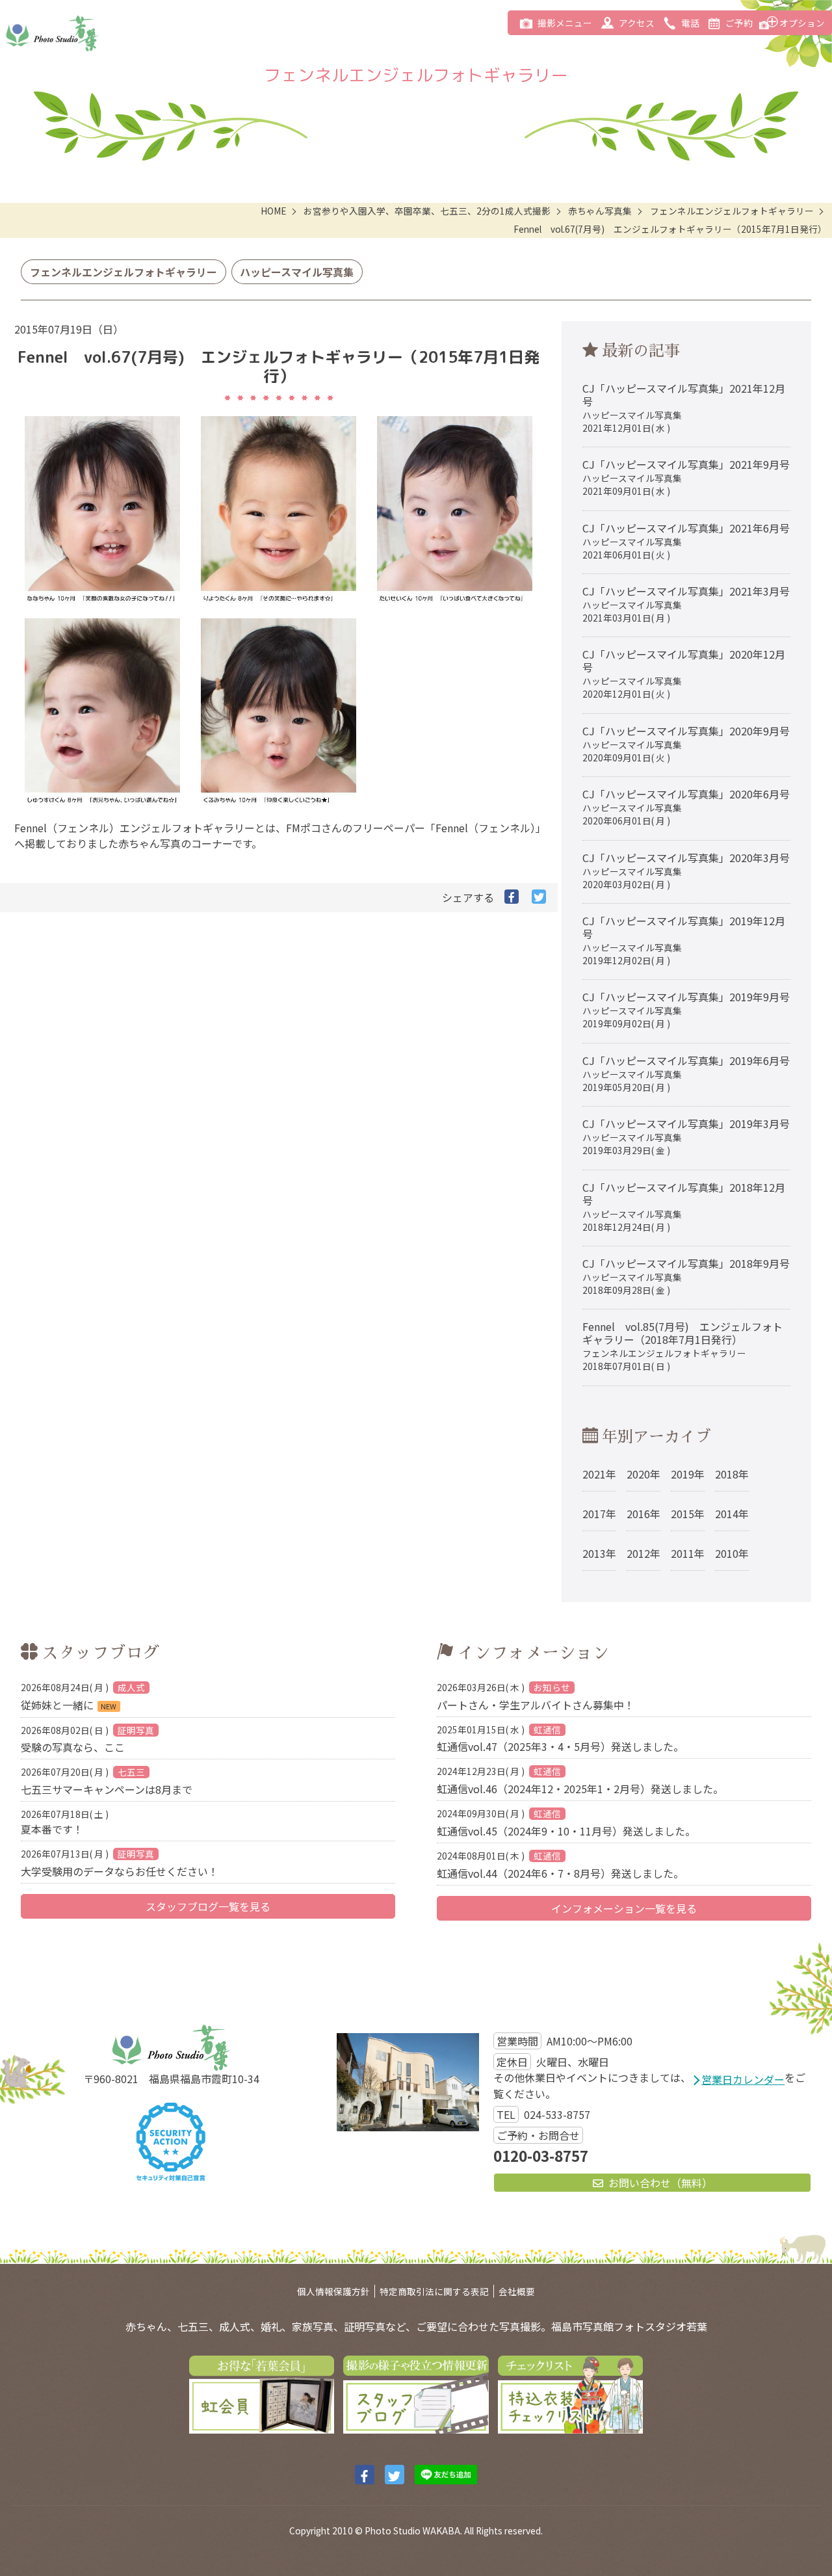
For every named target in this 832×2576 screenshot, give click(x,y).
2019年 (688, 1474)
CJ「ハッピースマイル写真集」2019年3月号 (686, 1136)
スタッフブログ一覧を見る (208, 1906)
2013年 (599, 1553)
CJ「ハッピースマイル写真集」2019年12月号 (684, 940)
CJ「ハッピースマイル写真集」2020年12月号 (684, 673)
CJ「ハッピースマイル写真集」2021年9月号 (686, 477)
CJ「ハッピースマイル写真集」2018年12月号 (684, 1206)
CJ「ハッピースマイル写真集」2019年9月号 (686, 1009)
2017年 (599, 1514)
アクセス (637, 23)
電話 (690, 23)
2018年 (732, 1474)
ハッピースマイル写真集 (297, 272)
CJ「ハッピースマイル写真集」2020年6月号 (686, 807)
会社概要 (517, 2291)
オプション (802, 23)
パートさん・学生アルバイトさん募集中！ (536, 1696)
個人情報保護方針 (333, 2291)
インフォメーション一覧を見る (624, 1908)
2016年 (643, 1514)
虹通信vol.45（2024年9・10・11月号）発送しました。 (566, 1822)
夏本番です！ (65, 1821)
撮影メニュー (565, 23)
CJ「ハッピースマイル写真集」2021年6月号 (686, 541)
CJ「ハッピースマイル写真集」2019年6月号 (686, 1073)
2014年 (732, 1514)
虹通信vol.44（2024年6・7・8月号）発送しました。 (560, 1864)
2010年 (732, 1553)
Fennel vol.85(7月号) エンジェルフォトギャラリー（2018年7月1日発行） (682, 1346)
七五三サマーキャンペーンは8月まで (107, 1781)
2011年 (688, 1553)
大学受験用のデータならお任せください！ (120, 1862)
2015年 (688, 1514)
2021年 (599, 1474)
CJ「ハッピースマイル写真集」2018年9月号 (686, 1276)
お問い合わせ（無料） (660, 2183)
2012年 (643, 1553)
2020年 (643, 1474)
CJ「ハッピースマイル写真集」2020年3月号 (686, 870)
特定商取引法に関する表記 (434, 2291)
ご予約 (739, 23)
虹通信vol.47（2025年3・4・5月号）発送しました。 (560, 1738)
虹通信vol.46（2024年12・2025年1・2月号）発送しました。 (580, 1780)
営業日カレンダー (743, 2079)
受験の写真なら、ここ (87, 1739)
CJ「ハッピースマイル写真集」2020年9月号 (686, 743)
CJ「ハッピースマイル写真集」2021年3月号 (686, 604)
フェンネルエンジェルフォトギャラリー (123, 272)
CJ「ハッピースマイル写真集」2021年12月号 (684, 407)
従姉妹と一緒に (83, 1696)
